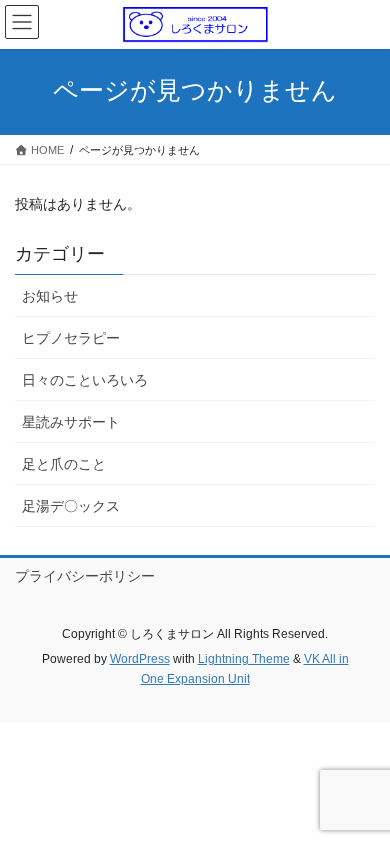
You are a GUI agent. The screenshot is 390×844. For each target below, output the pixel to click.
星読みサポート (71, 422)
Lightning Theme (244, 659)
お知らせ (50, 296)
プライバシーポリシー (85, 576)
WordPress (140, 659)
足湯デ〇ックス (71, 506)
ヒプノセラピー (71, 338)
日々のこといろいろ (85, 380)
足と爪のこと (64, 464)
